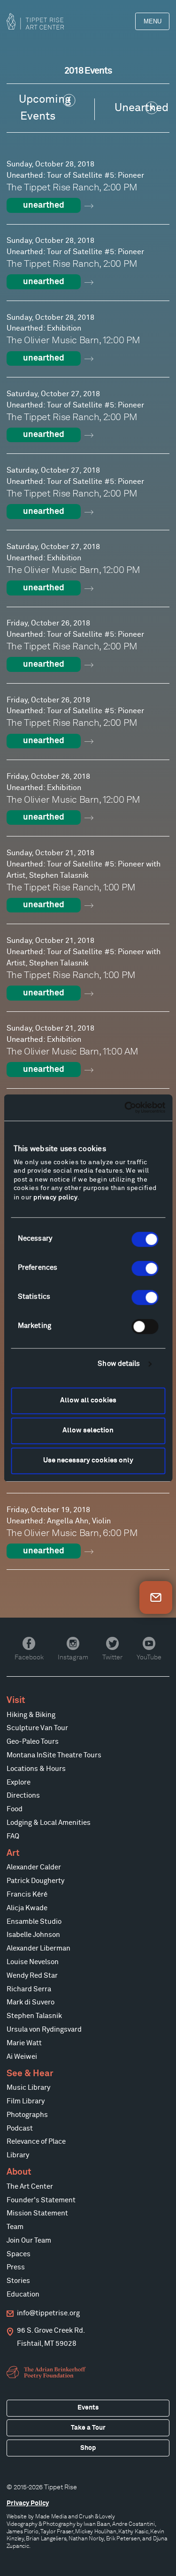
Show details (119, 1364)
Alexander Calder (34, 1867)
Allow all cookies (88, 1400)
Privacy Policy (28, 2503)
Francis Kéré (27, 1894)
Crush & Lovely (97, 2516)
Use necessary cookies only (88, 1460)
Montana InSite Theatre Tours (54, 1755)
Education (23, 2294)
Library (18, 2155)
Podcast (20, 2128)
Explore (19, 1782)
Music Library (28, 2088)
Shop (88, 2448)
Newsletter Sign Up (156, 1597)
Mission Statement (37, 2213)
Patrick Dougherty (35, 1881)
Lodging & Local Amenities (49, 1823)
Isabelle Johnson (33, 1935)
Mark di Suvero (31, 2002)
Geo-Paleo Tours (33, 1742)
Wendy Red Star (32, 1976)
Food (15, 1809)
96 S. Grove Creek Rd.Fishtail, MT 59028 (51, 2337)
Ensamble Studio (34, 1922)
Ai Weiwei (22, 2057)
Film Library (26, 2101)
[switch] (145, 1268)
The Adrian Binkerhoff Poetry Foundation (47, 2373)
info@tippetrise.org (48, 2313)
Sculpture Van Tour (37, 1728)
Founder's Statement (41, 2200)
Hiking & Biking (31, 1715)
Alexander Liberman (38, 1948)
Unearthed (142, 108)
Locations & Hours (36, 1769)
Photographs (27, 2115)
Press (16, 2267)
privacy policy (55, 1198)
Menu (153, 21)
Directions (23, 1796)
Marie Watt (24, 2043)
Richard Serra (29, 1989)
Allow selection (88, 1430)
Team (15, 2227)
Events (88, 2408)
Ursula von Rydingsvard (44, 2030)
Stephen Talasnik (34, 2016)
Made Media (51, 2516)
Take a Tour (88, 2428)
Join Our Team (29, 2241)
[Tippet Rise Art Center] (35, 21)
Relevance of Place (36, 2142)
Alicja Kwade (27, 1908)
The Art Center (30, 2187)
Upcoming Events (45, 108)
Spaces (19, 2254)
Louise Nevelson (33, 1962)
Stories (18, 2281)
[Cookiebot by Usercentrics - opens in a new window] (125, 1107)
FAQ (13, 1836)
